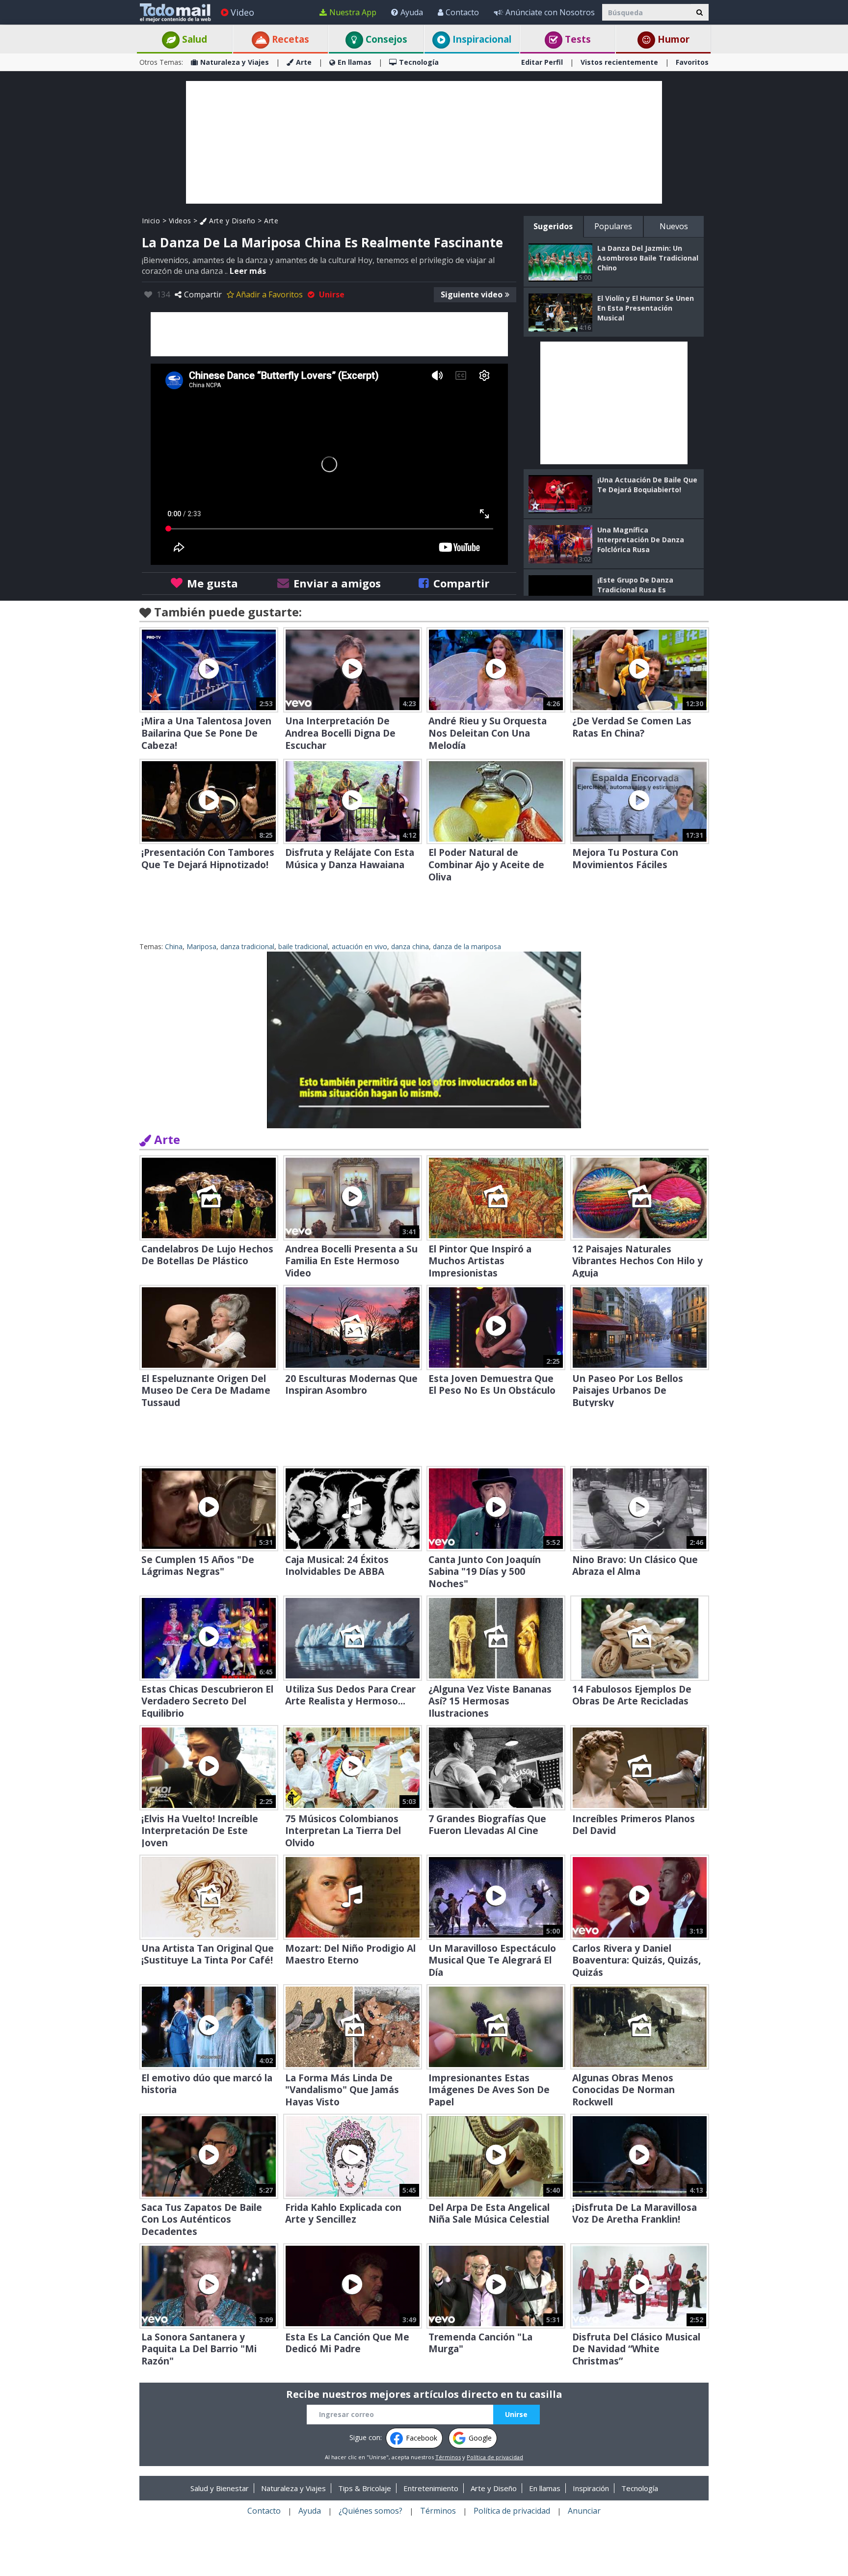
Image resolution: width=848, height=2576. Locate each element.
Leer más (248, 271)
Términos (448, 2457)
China (174, 946)
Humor (672, 39)
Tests (577, 39)
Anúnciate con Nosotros (550, 12)
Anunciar (584, 2511)
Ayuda (412, 12)
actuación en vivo (359, 946)
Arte (304, 62)
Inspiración (591, 2488)
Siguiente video (472, 294)
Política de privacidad (495, 2457)
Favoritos (692, 62)
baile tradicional (303, 946)
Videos (180, 221)
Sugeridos (553, 226)
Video (242, 12)
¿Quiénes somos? (371, 2511)
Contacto (462, 12)
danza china (410, 946)
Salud (193, 39)
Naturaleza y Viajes (235, 62)
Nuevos (674, 226)
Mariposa (201, 946)
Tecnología (419, 62)
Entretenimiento (431, 2488)
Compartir (203, 294)
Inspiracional (481, 39)
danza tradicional (247, 946)
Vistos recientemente (619, 62)
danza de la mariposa (467, 946)
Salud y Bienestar (220, 2488)
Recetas (289, 39)
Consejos (385, 39)
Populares (613, 226)
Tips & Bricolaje (365, 2488)
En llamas (355, 62)
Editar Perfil (542, 62)
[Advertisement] (424, 142)
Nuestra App (353, 12)
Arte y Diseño (231, 221)
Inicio (151, 221)
